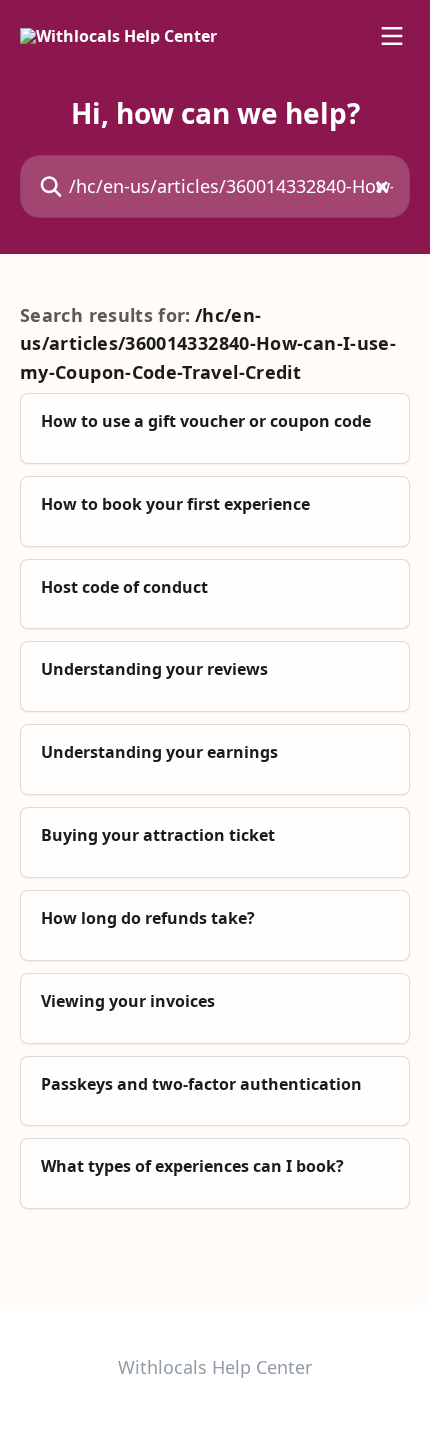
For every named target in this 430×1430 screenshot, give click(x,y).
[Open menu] (392, 36)
